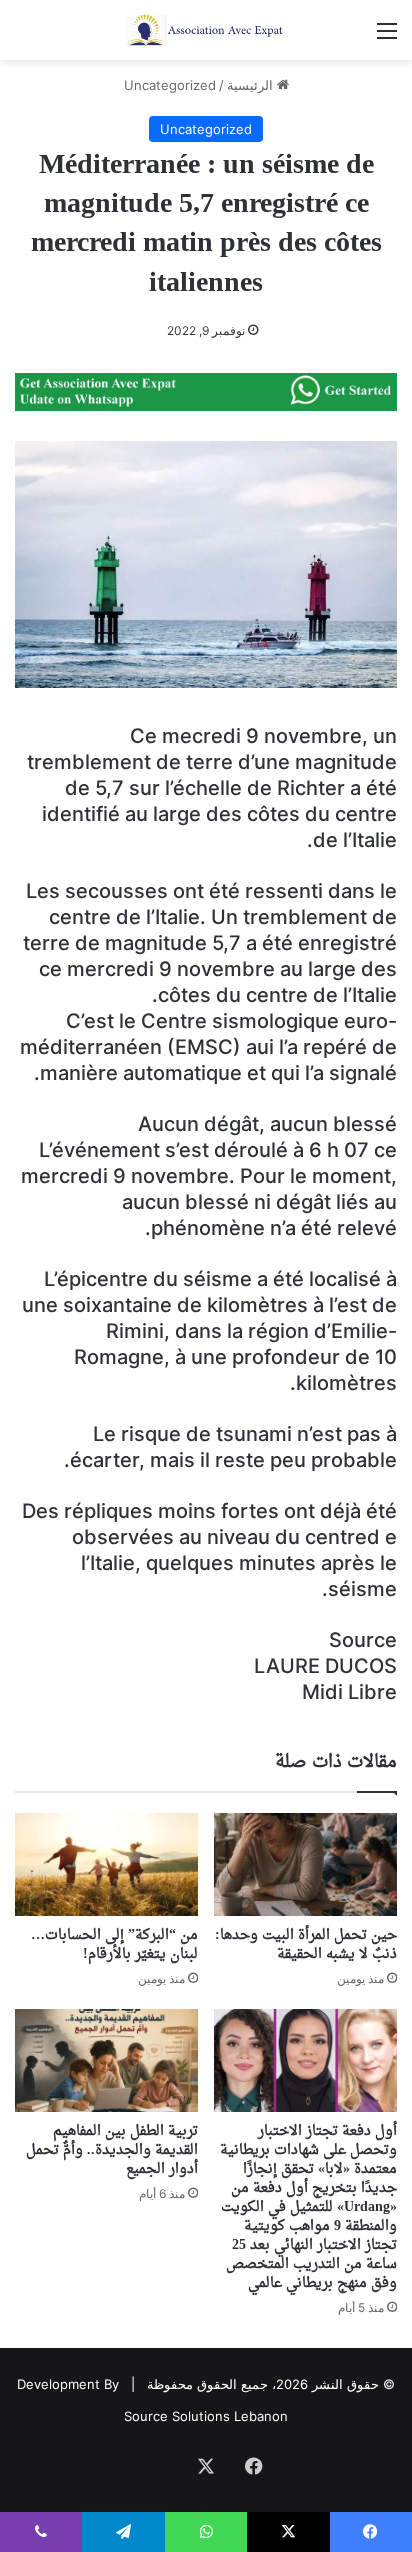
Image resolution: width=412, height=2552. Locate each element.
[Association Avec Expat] (206, 30)
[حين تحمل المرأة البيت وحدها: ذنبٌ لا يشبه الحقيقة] (305, 1864)
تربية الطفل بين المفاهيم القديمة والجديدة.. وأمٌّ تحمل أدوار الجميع (112, 2150)
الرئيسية (252, 85)
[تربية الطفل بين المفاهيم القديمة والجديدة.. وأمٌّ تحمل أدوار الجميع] (106, 2060)
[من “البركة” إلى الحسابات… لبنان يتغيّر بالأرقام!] (106, 1864)
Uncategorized (170, 85)
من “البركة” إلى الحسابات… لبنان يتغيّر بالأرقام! (114, 1945)
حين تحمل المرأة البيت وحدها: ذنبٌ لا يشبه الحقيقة (306, 1945)
